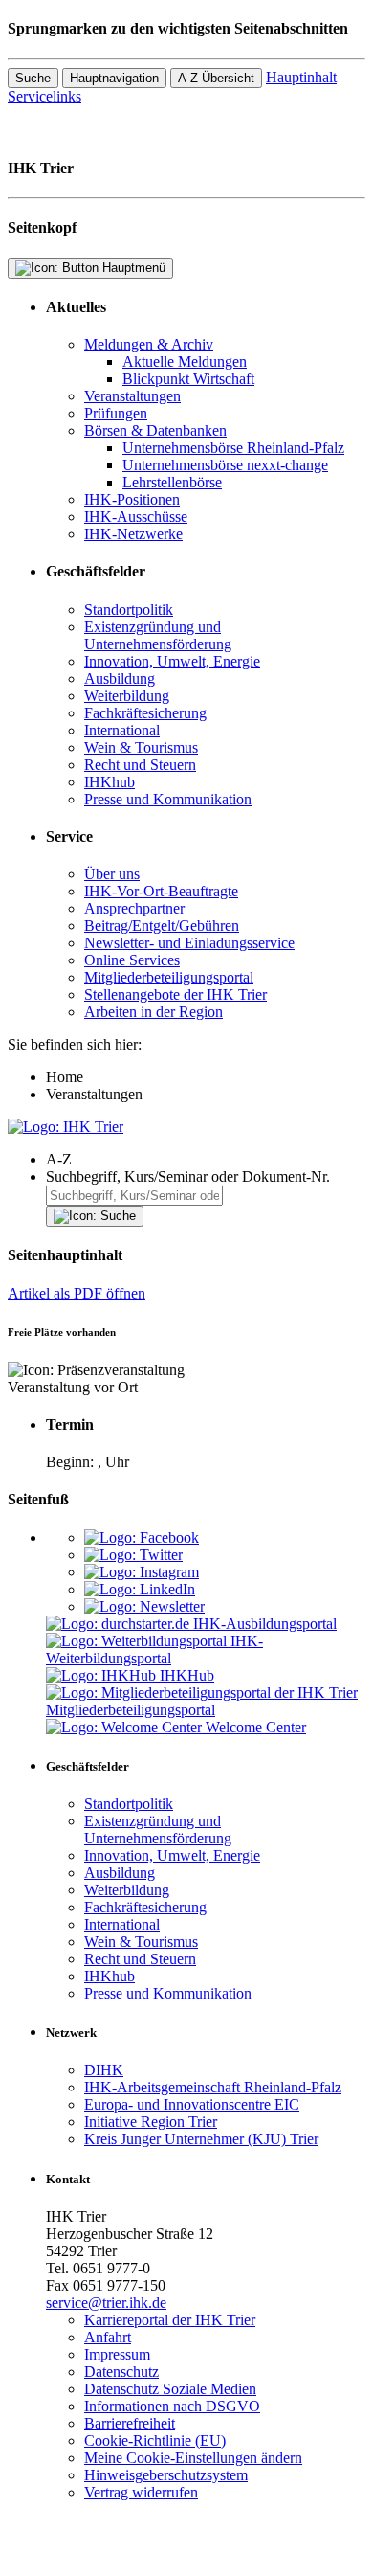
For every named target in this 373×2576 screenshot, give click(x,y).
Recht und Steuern (140, 765)
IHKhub (110, 782)
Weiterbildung (127, 696)
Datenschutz (121, 2372)
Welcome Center (256, 1727)
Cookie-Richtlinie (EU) (155, 2440)
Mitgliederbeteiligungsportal (169, 977)
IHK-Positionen (132, 499)
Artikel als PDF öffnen (77, 1293)
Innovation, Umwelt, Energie (172, 661)
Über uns (112, 874)
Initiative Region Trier (151, 2122)
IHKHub (187, 1675)
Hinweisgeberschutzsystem (166, 2475)
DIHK (104, 2070)
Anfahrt (108, 2337)
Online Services (132, 960)
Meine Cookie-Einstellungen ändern (193, 2458)
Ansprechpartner (134, 908)
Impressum (117, 2354)
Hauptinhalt (301, 77)
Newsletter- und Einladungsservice (189, 943)
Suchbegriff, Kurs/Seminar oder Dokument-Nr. (188, 1176)
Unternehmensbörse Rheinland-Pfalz (233, 448)
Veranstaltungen (132, 396)
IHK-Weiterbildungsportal (154, 1650)
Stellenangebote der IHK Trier (176, 994)
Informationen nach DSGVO (172, 2406)
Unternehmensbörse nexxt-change (225, 465)
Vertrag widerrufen (141, 2492)
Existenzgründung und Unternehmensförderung (158, 635)
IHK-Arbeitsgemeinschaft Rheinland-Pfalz (213, 2087)
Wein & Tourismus (141, 747)
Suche (33, 78)
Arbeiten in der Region (154, 1012)
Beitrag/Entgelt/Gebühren (162, 926)
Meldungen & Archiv (149, 344)
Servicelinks (44, 96)
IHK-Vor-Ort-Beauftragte (161, 891)
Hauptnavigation (114, 78)
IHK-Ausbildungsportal (265, 1624)
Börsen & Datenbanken (155, 430)
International (122, 730)
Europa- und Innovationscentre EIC (192, 2104)
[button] (206, 1160)
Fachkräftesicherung (145, 713)
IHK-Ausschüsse (136, 517)
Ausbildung (120, 678)
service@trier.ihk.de (106, 2303)
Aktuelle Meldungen (185, 362)
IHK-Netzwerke (133, 534)
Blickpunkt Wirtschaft (188, 379)
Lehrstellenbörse (172, 482)
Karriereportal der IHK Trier (170, 2320)
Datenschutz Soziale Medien (170, 2389)
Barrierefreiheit (130, 2423)
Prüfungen (116, 413)
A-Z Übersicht (216, 78)
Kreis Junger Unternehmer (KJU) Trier (201, 2139)
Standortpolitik (129, 610)
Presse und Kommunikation (168, 799)
